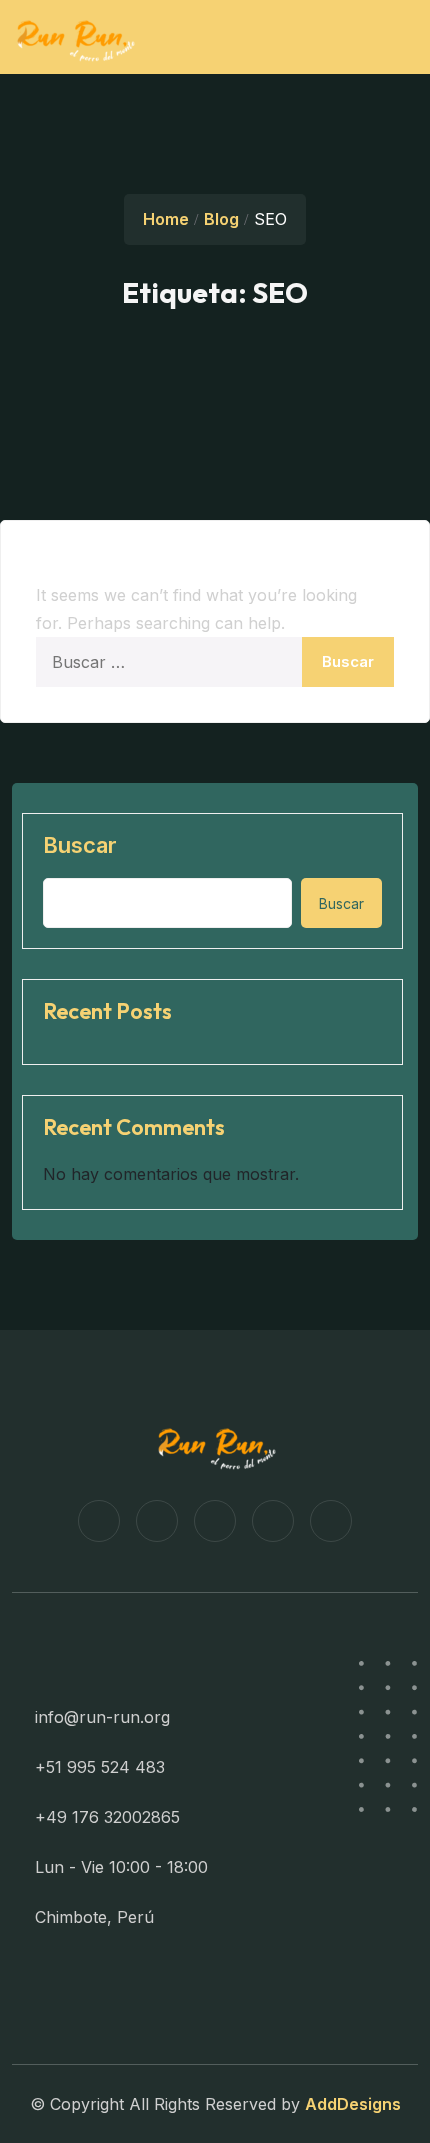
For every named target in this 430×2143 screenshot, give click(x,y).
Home (166, 219)
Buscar (80, 845)
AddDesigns (353, 2104)
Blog (221, 219)
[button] (388, 32)
